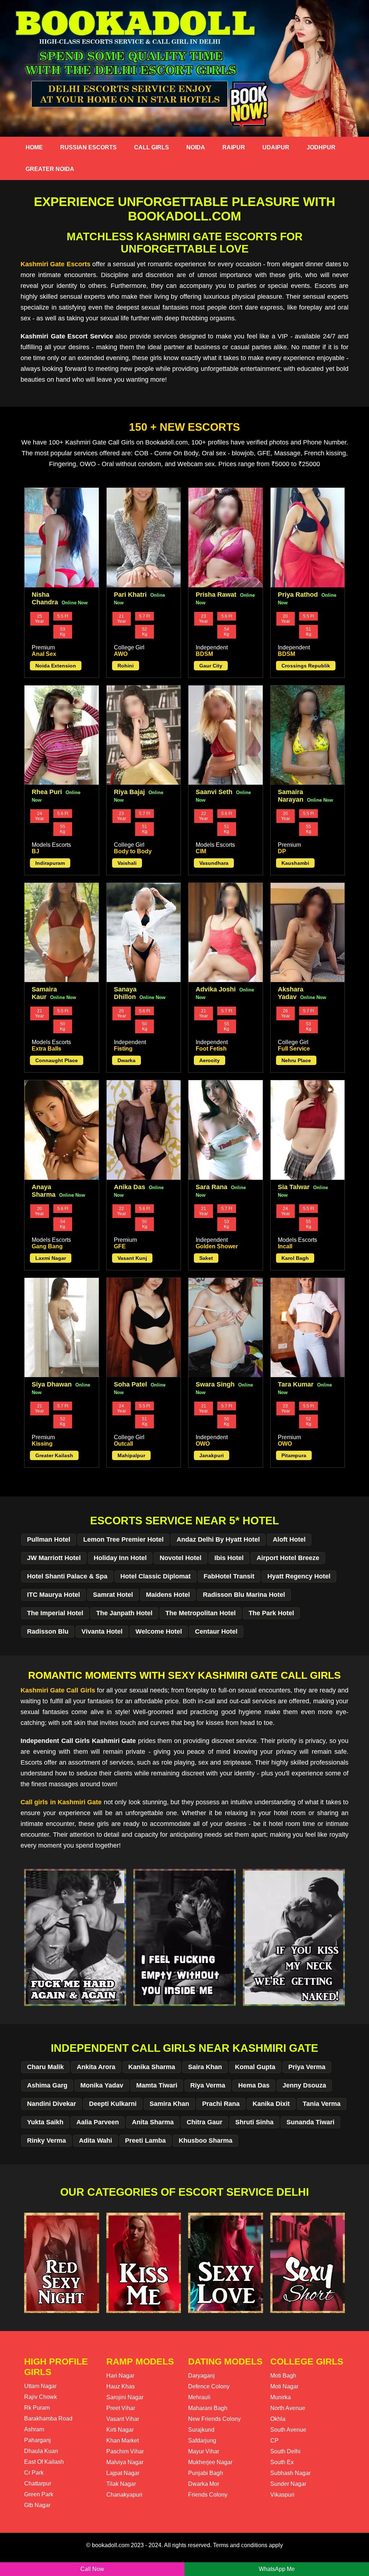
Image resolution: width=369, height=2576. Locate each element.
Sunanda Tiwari (310, 2122)
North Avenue (288, 2408)
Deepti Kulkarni (113, 2104)
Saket (206, 1258)
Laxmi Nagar (51, 1258)
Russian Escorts (88, 147)
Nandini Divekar (52, 2104)
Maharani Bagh (208, 2408)
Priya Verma (307, 2067)
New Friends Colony (214, 2419)
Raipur (234, 147)
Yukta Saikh (45, 2122)
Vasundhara (214, 863)
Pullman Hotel (49, 1539)
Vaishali (127, 863)
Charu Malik (45, 2067)
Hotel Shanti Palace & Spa (67, 1576)
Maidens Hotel (168, 1595)
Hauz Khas (121, 2386)
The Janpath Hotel (124, 1613)
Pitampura (294, 1455)
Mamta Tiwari (157, 2085)
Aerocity (210, 1060)
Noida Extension (56, 666)
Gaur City (211, 666)
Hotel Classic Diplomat (155, 1576)
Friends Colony (208, 2495)
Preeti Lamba (145, 2141)
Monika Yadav (102, 2085)
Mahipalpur (131, 1455)
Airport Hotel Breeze (288, 1558)
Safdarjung (202, 2441)
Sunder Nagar (288, 2484)
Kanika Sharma (152, 2067)
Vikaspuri (282, 2495)
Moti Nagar (284, 2386)
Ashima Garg (47, 2085)
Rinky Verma (46, 2141)
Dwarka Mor (204, 2484)
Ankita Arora (96, 2067)
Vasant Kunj (132, 1258)
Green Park (39, 2494)
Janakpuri (212, 1455)
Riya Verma (208, 2085)
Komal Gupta (255, 2067)
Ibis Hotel (229, 1558)
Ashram (34, 2429)
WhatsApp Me (277, 2569)
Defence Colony (209, 2386)
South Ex (282, 2462)
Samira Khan (169, 2104)
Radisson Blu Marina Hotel (244, 1595)
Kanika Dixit (271, 2104)
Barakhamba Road (48, 2419)
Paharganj (37, 2440)
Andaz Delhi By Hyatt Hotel (218, 1539)
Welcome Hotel (159, 1631)
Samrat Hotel (113, 1595)
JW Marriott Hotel (54, 1558)
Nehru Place (296, 1060)
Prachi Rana (221, 2104)
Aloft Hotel (289, 1539)
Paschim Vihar (125, 2451)
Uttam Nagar (40, 2386)
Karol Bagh (295, 1258)
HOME (34, 147)
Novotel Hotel (181, 1558)
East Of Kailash (44, 2462)
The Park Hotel (271, 1613)
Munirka (281, 2397)
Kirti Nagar (120, 2430)
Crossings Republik (306, 666)
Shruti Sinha (254, 2122)
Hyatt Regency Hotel (299, 1576)
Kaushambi (295, 863)
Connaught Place (57, 1060)
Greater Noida (50, 169)
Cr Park (34, 2473)
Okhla (278, 2419)
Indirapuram (50, 863)
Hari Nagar (120, 2376)
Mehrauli (199, 2397)
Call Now (92, 2569)
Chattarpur (38, 2483)
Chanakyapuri (124, 2495)
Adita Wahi (95, 2141)
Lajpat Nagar (123, 2473)
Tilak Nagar (121, 2484)
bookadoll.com (111, 2545)
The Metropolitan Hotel (201, 1613)
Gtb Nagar (37, 2505)
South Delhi (285, 2451)
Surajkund (201, 2430)
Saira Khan (205, 2067)
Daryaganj (201, 2376)
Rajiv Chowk (41, 2397)
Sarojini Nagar (125, 2397)
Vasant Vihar (123, 2419)
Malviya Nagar (125, 2462)
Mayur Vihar (204, 2451)
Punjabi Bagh (206, 2473)
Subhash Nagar (290, 2473)
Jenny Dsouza (304, 2085)
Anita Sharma (153, 2122)
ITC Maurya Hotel (54, 1595)
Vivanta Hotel (102, 1631)
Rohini (126, 666)
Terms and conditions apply (248, 2545)
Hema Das (254, 2085)
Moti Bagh (283, 2376)
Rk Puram (37, 2408)
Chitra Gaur (204, 2122)
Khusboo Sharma (206, 2141)
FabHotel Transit (229, 1576)
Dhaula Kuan (41, 2451)
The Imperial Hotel (55, 1613)
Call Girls (152, 147)
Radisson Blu (48, 1631)
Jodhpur (321, 147)
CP (274, 2441)
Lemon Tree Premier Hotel (123, 1539)
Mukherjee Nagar (210, 2462)
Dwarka (126, 1060)
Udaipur (276, 147)
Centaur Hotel (216, 1631)
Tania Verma (322, 2104)
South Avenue (288, 2430)
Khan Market (123, 2441)
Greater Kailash (54, 1455)
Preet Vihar (121, 2408)
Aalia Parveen (98, 2122)
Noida (196, 147)
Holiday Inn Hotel (120, 1558)
